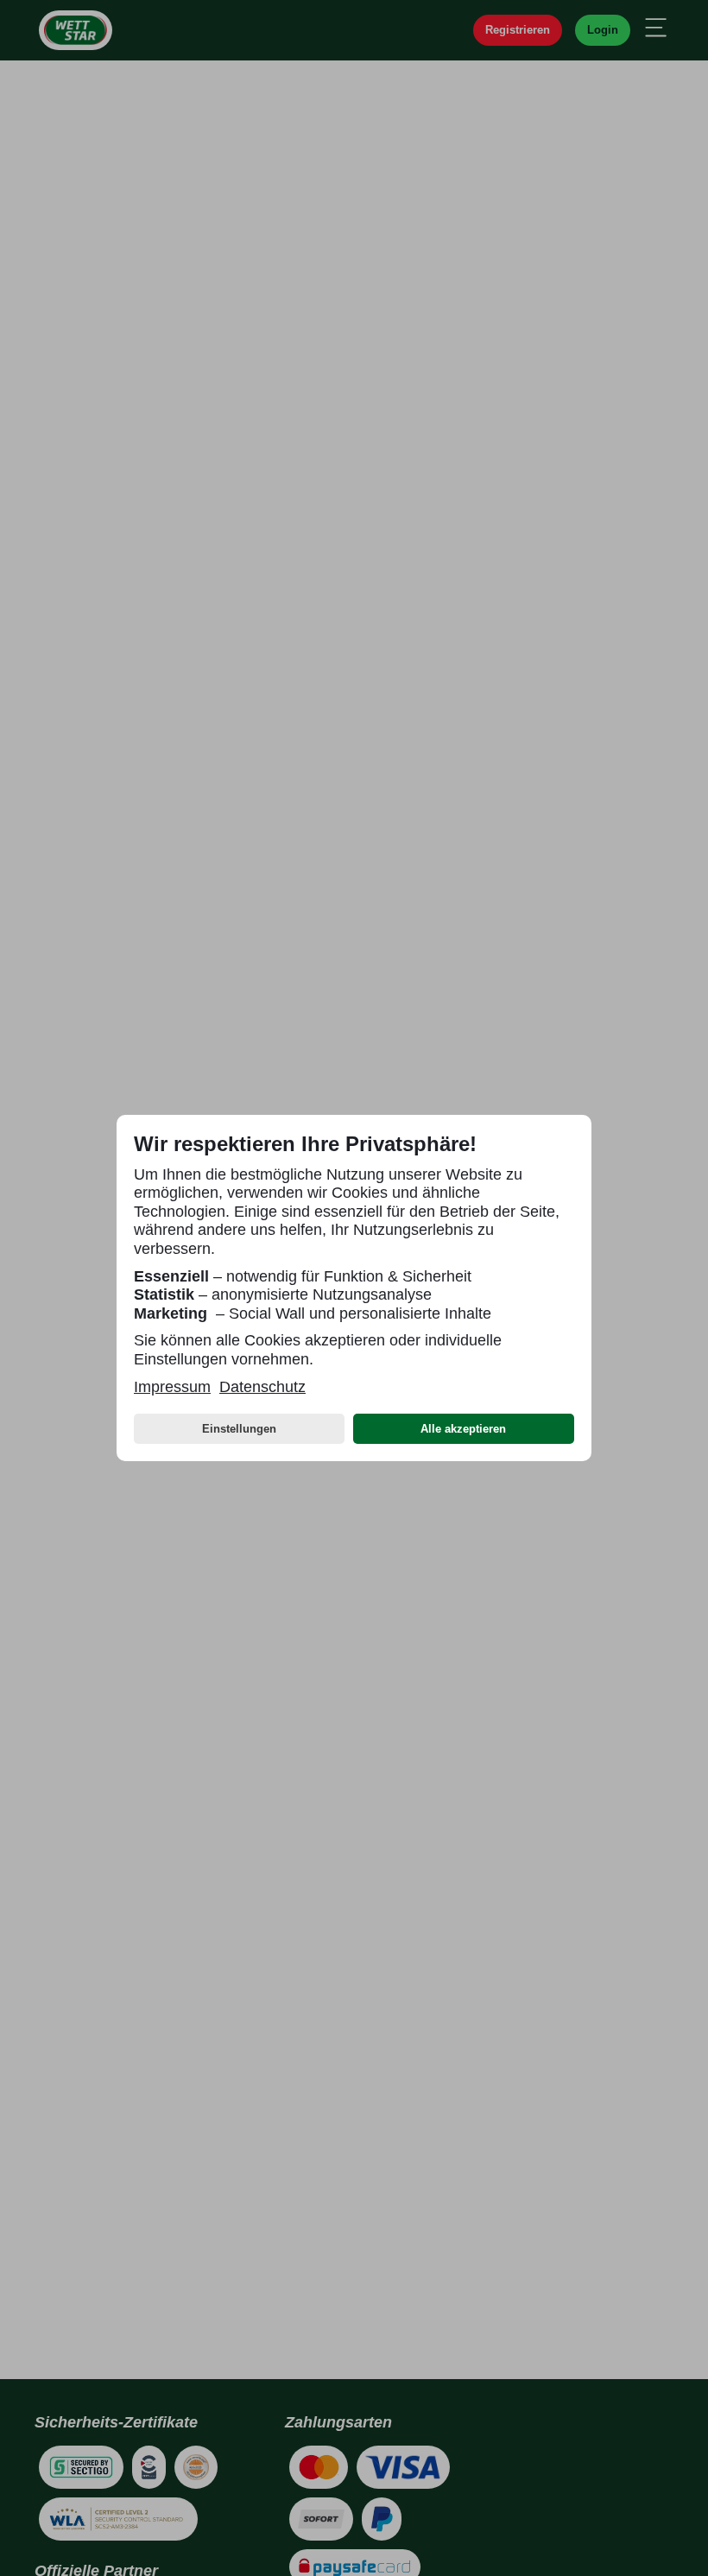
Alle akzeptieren (463, 1429)
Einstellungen (239, 1429)
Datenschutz (262, 1387)
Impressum (172, 1387)
